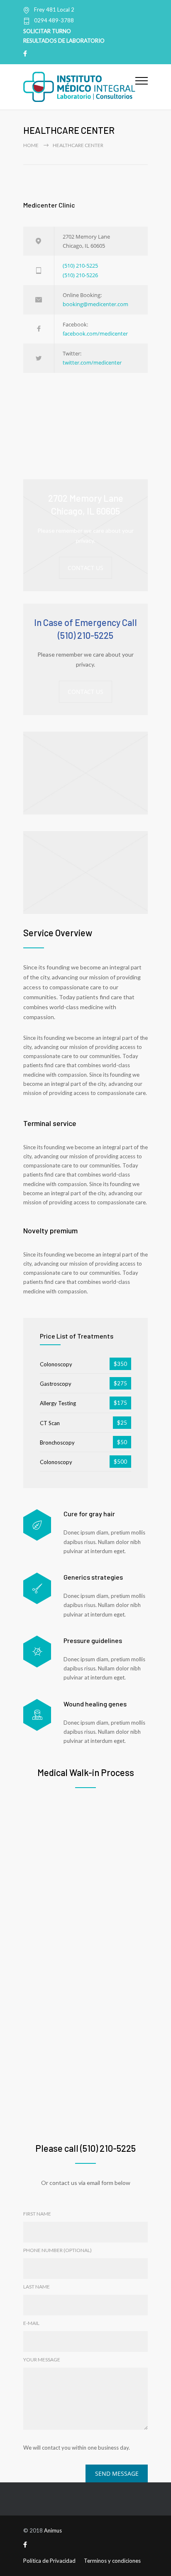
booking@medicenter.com (95, 304)
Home (31, 145)
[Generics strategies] (37, 1589)
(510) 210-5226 (80, 275)
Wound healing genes (95, 1704)
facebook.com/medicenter (95, 333)
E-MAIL (31, 2323)
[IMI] (79, 87)
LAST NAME (37, 2287)
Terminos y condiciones (112, 2561)
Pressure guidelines (93, 1640)
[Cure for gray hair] (37, 1525)
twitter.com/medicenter (92, 362)
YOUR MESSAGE (42, 2360)
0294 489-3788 (54, 21)
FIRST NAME (37, 2214)
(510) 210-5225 (80, 266)
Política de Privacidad (49, 2561)
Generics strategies (93, 1577)
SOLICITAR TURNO (47, 31)
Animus (53, 2530)
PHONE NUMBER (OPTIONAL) (57, 2250)
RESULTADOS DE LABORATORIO (64, 41)
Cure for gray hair (89, 1514)
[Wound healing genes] (37, 1715)
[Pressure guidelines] (37, 1652)
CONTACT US (85, 568)
